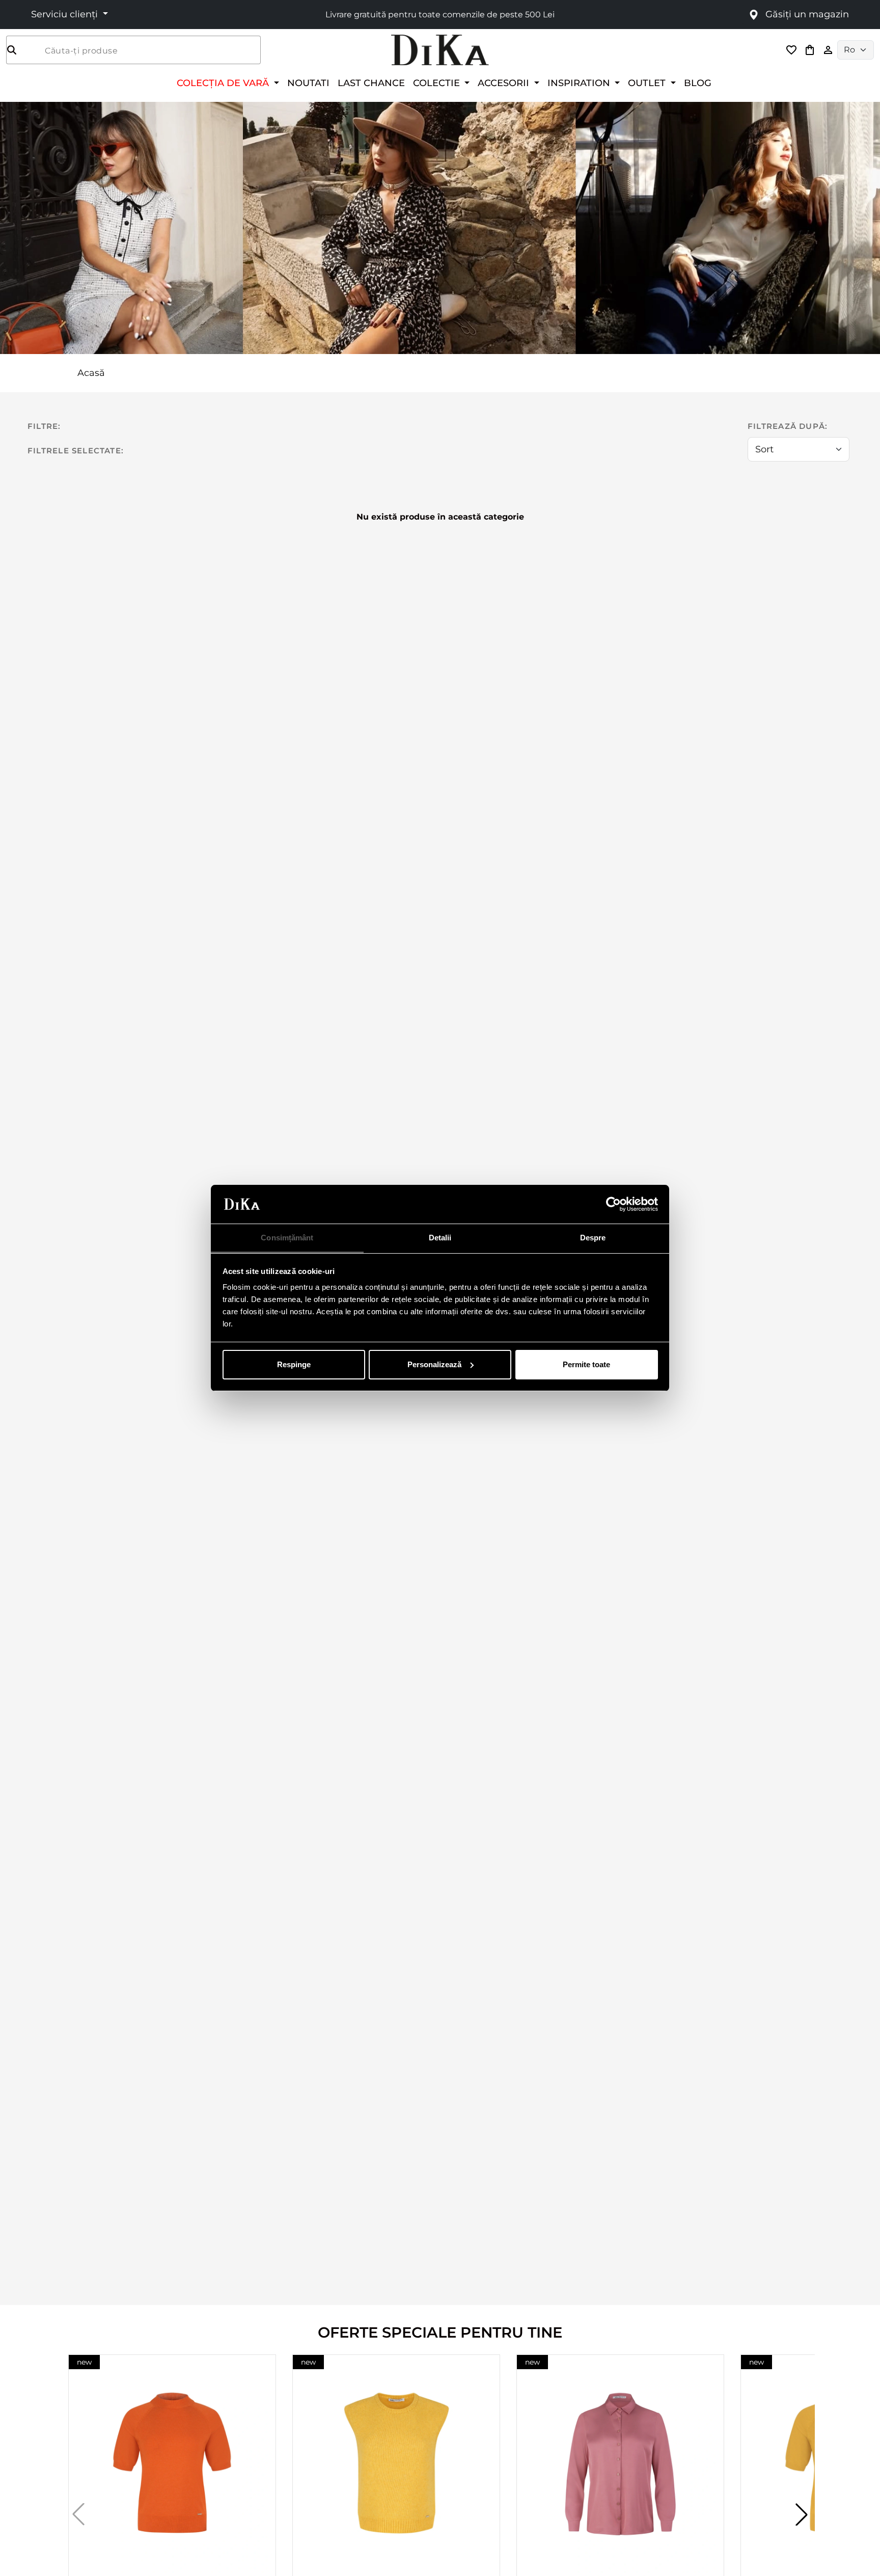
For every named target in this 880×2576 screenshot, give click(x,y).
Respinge (294, 1364)
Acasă (91, 373)
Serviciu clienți (66, 14)
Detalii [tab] (440, 1238)
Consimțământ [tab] (287, 1238)
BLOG (698, 83)
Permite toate (586, 1364)
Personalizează (434, 1364)
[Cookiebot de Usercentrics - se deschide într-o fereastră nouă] (613, 1204)
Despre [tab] (593, 1238)
